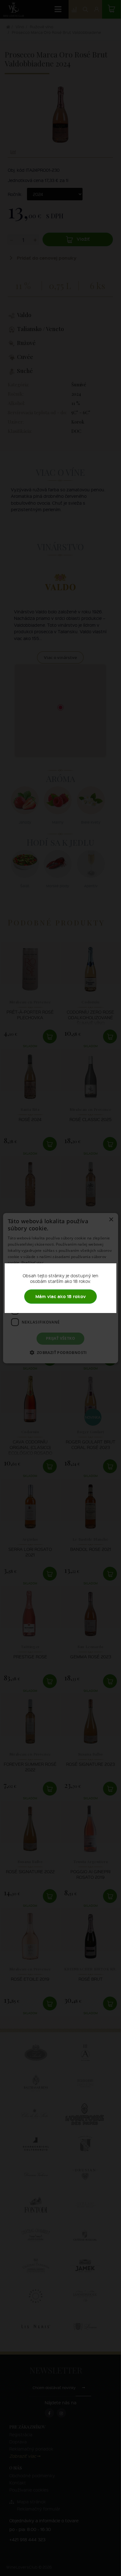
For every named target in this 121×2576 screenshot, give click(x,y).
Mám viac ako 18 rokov (60, 1296)
